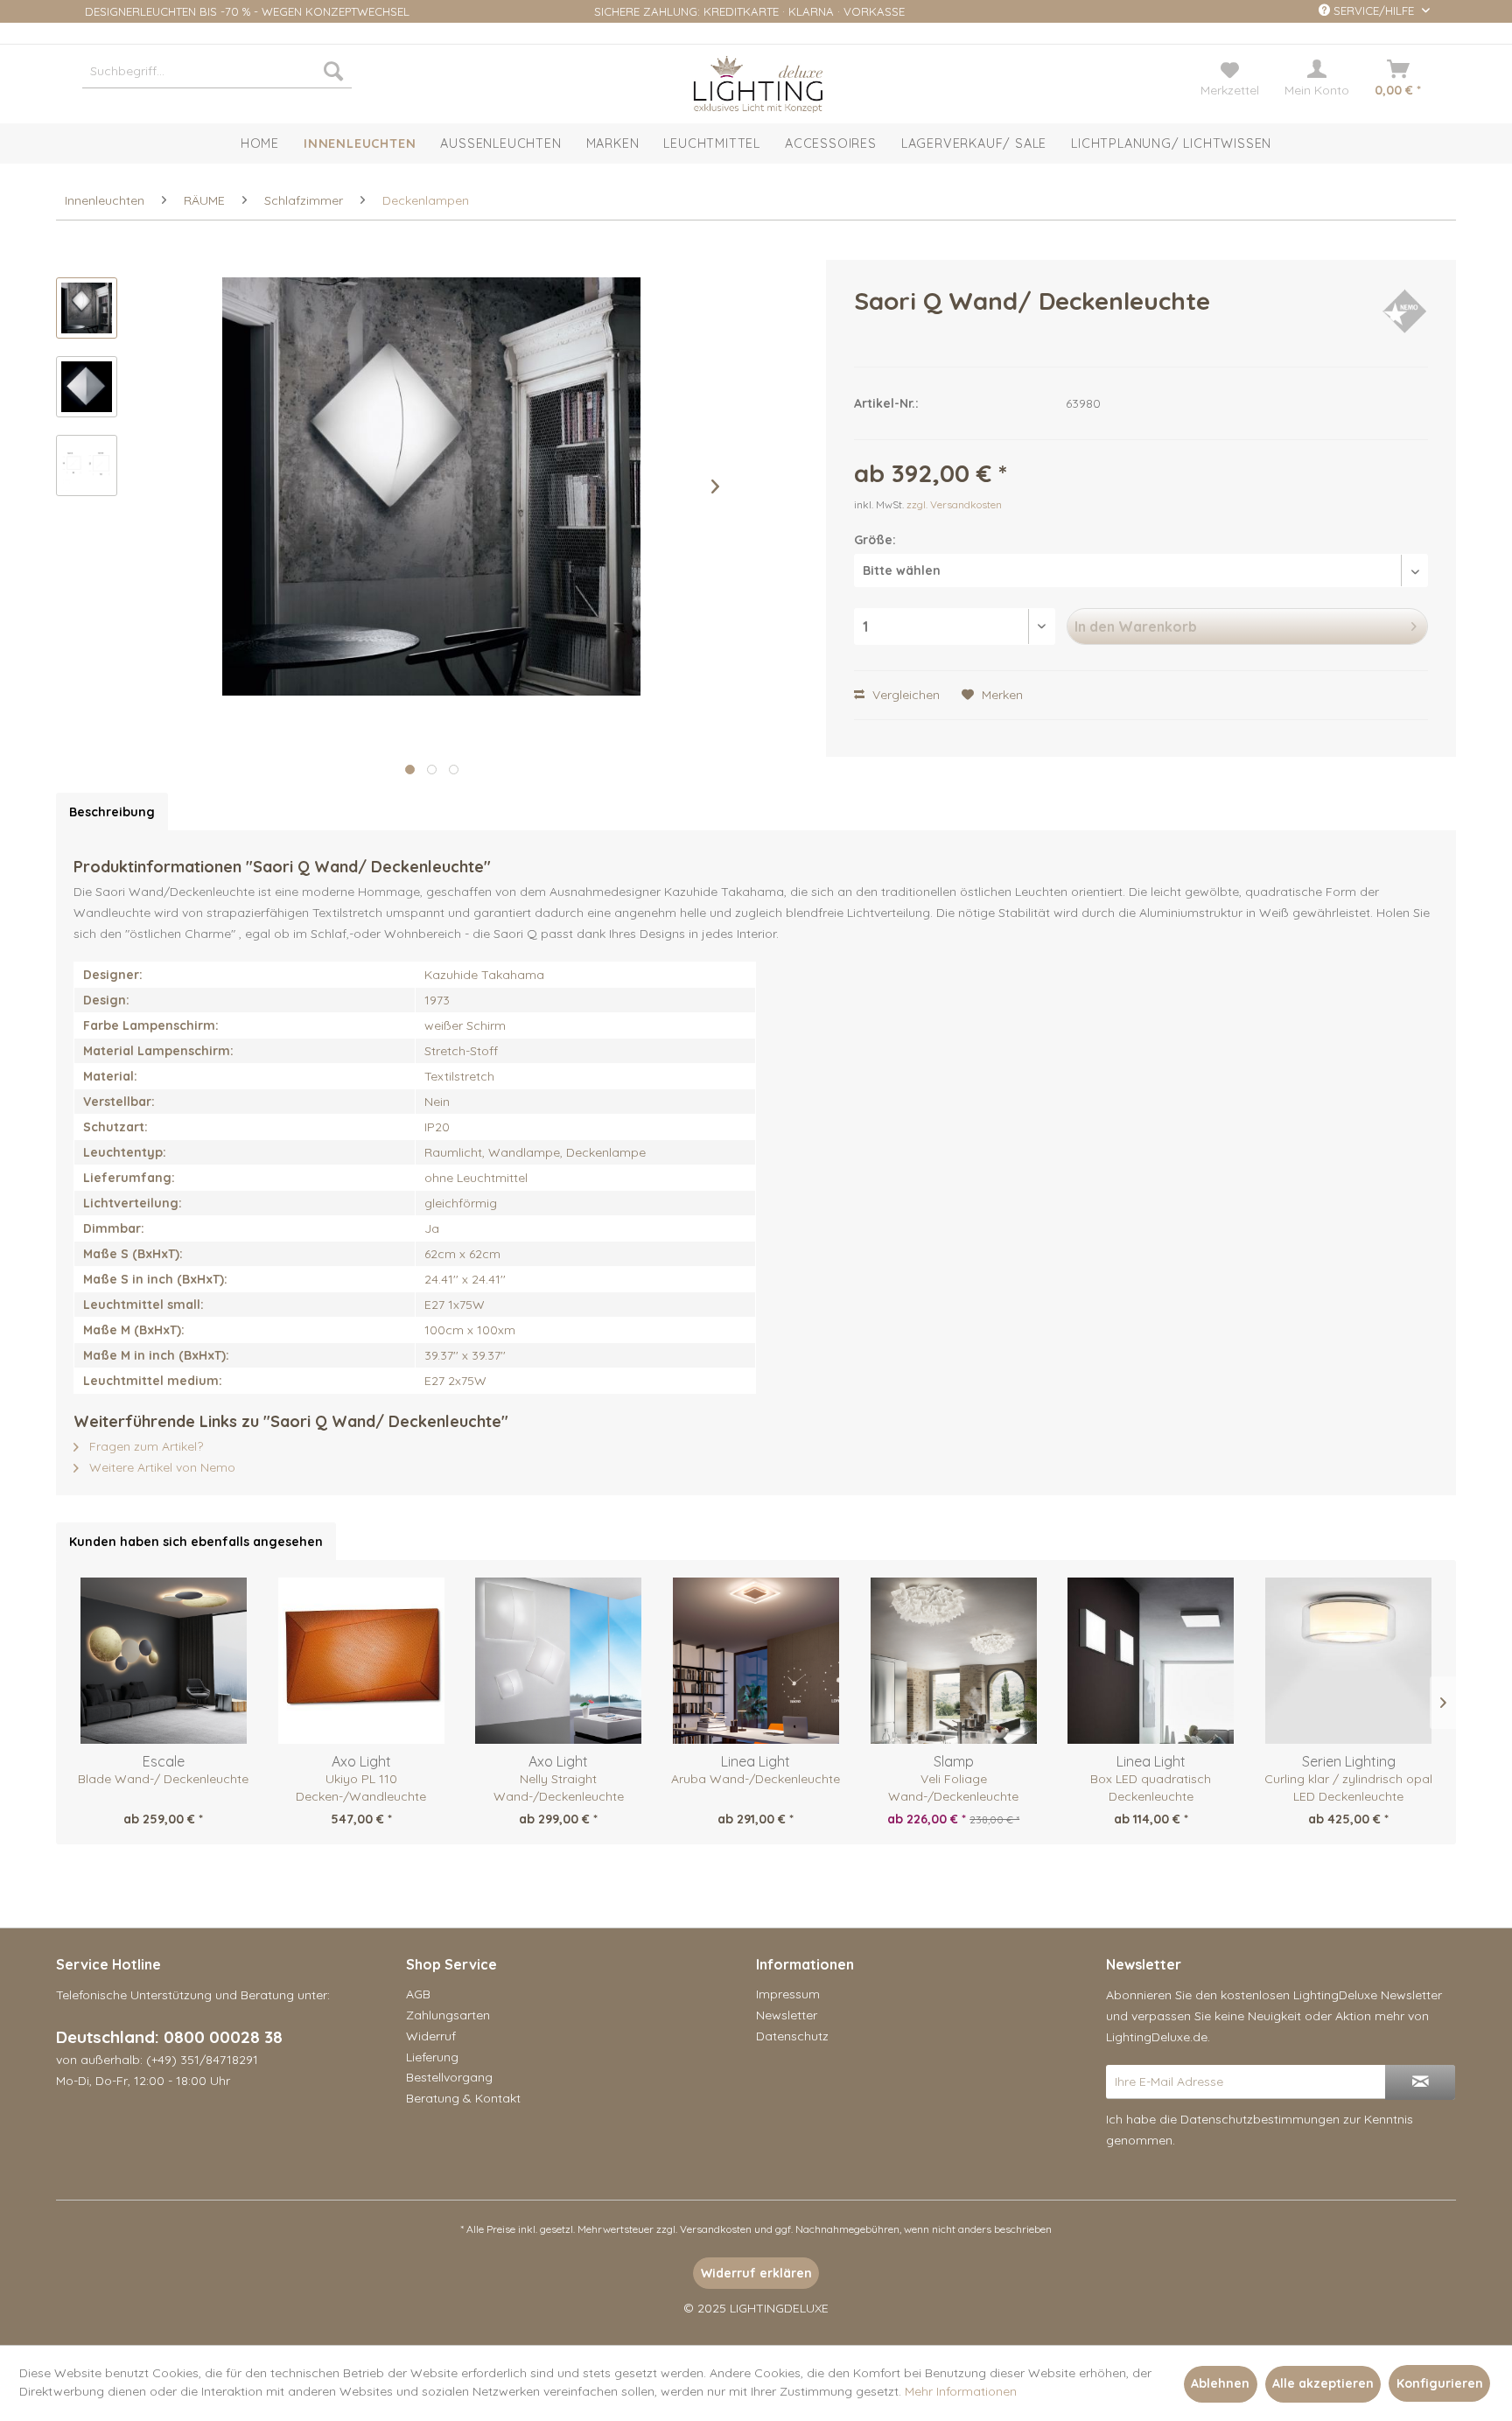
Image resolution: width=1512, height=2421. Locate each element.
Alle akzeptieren (1323, 2383)
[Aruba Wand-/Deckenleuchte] (756, 1661)
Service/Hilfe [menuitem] (1374, 10)
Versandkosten (716, 2229)
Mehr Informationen (961, 2391)
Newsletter (787, 2015)
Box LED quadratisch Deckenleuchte (1151, 1788)
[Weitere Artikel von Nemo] (1405, 318)
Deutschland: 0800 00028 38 (169, 2037)
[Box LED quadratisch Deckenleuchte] (1151, 1661)
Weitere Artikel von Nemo (161, 1467)
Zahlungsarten (448, 2015)
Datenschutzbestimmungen (1260, 2119)
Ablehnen (1220, 2383)
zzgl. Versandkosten (954, 504)
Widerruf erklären (756, 2273)
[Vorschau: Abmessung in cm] (87, 465)
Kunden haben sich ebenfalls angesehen (196, 1542)
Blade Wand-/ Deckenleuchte (163, 1779)
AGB (418, 1994)
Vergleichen (904, 695)
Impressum (788, 1994)
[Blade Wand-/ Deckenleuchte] (164, 1661)
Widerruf (431, 2036)
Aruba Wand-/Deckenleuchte (756, 1779)
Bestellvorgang (449, 2077)
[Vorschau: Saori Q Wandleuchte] (87, 308)
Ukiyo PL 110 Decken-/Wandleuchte (361, 1788)
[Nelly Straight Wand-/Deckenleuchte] (558, 1661)
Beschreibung (112, 812)
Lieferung (432, 2057)
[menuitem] (217, 71)
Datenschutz (792, 2036)
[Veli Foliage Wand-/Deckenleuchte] (954, 1661)
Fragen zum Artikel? (144, 1446)
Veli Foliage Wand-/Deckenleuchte (953, 1788)
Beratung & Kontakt (463, 2098)
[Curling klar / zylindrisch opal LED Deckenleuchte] (1348, 1661)
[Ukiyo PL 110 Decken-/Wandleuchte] (361, 1661)
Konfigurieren (1440, 2383)
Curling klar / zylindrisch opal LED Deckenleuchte (1348, 1788)
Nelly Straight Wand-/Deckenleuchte (559, 1788)
